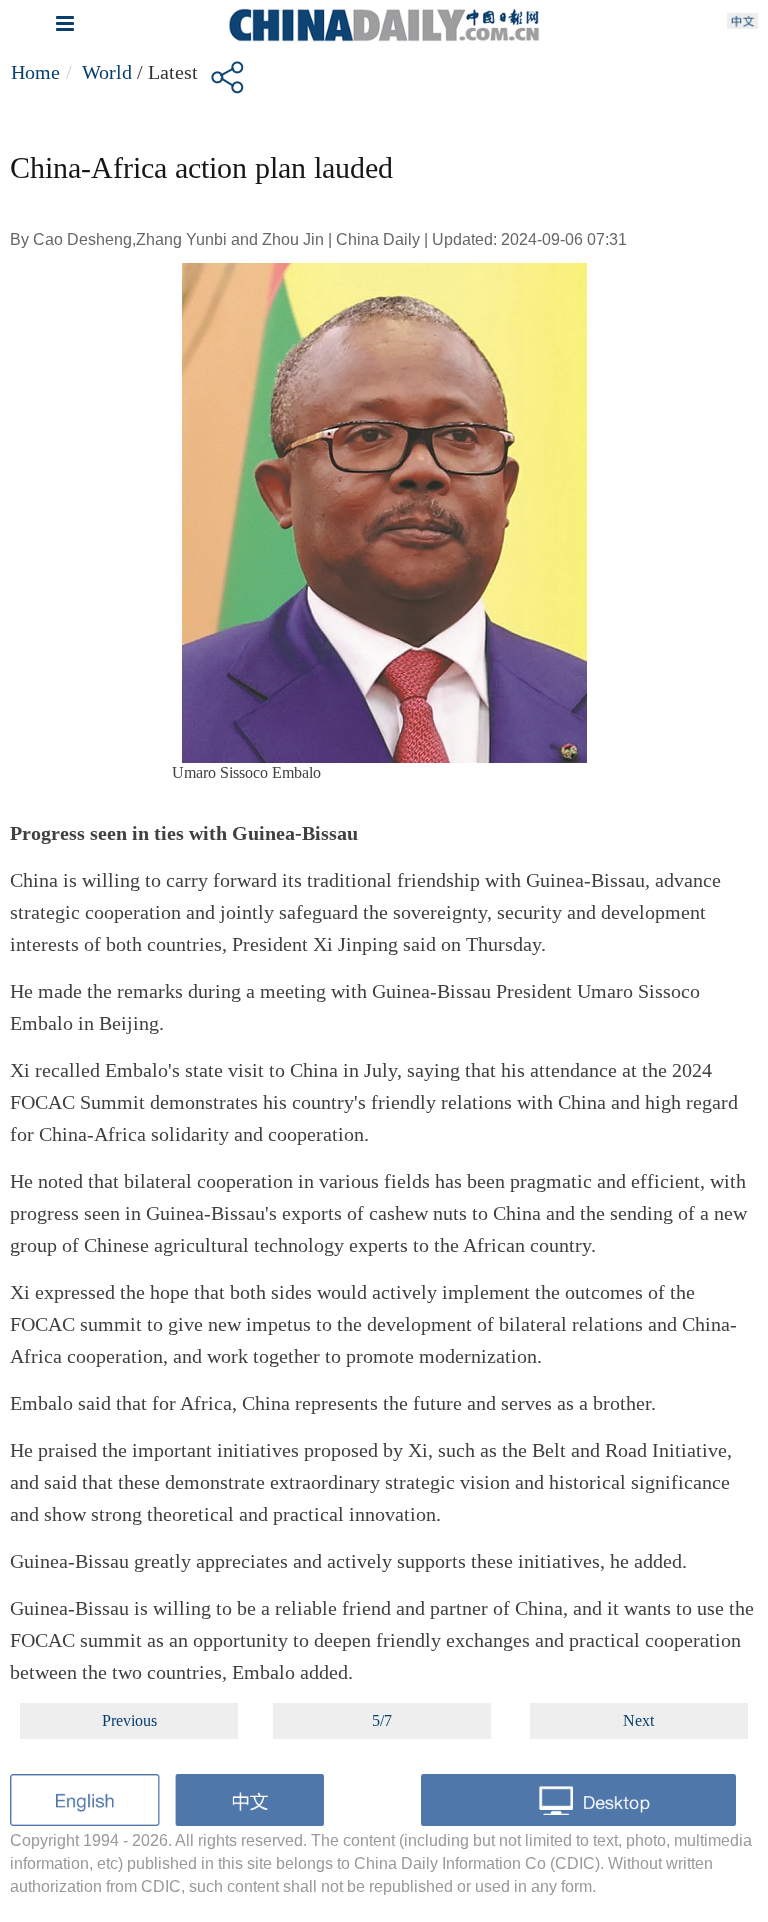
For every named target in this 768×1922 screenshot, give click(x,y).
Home (35, 72)
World (107, 72)
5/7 (382, 1720)
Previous (129, 1720)
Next (638, 1720)
